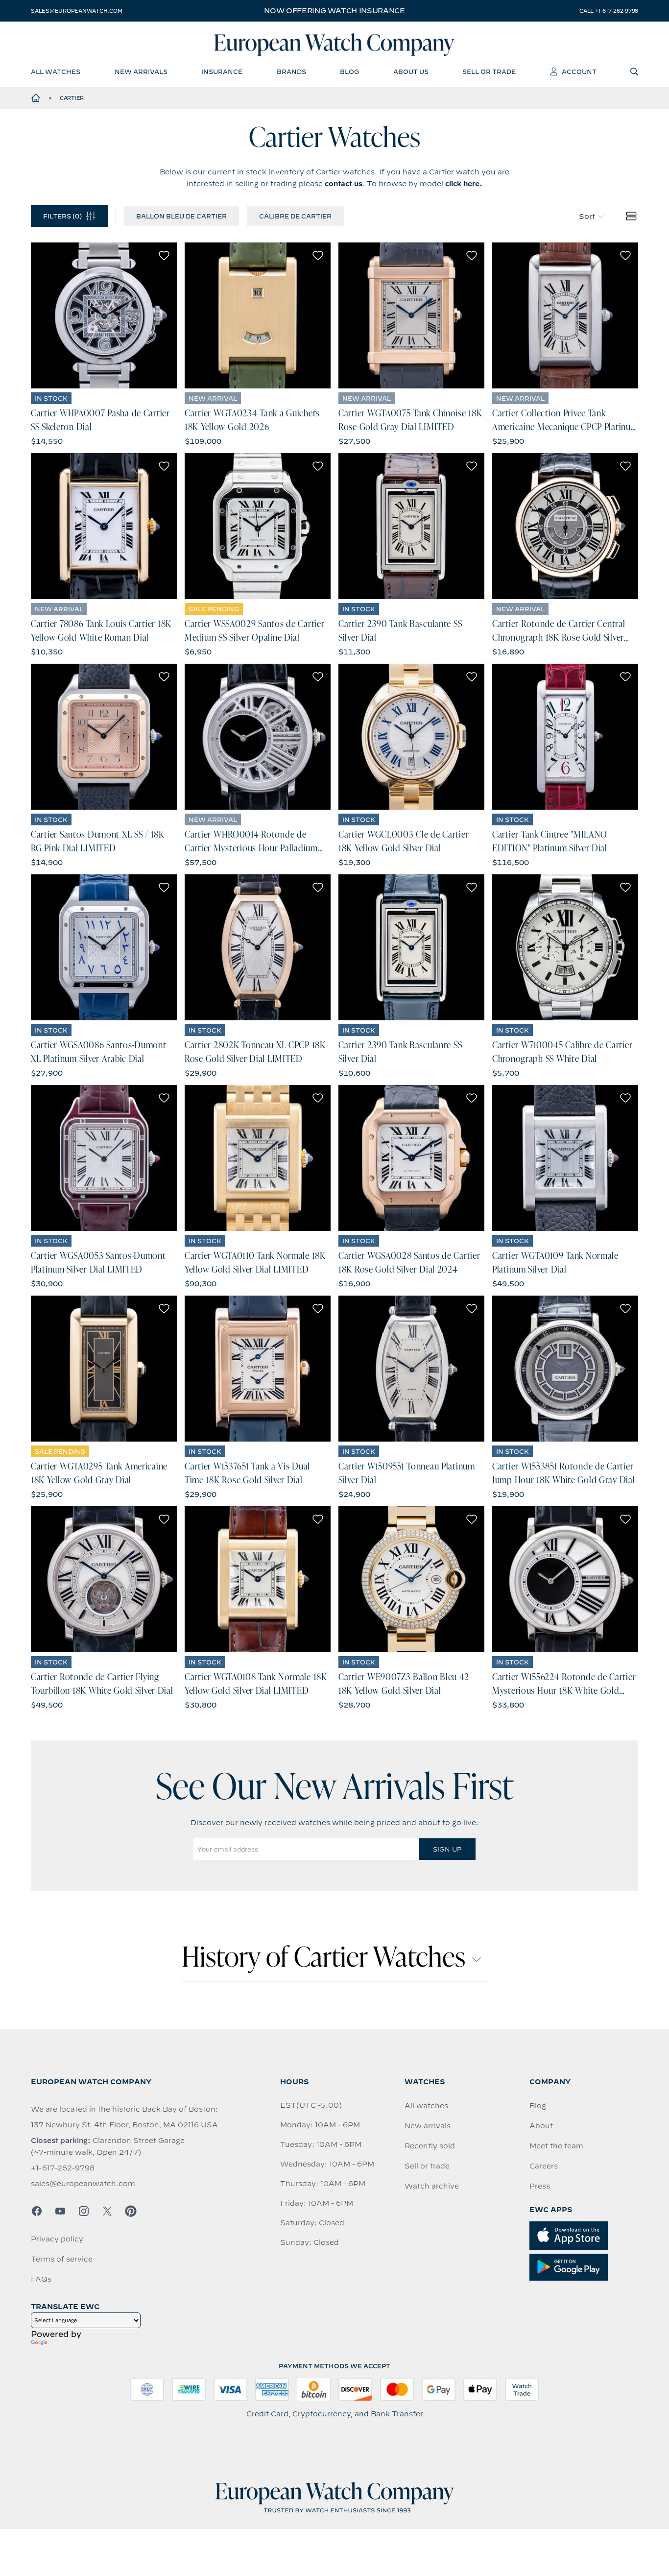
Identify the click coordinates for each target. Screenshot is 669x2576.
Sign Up (447, 1849)
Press (540, 2186)
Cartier (72, 98)
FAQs (41, 2279)
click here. (464, 184)
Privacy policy (57, 2239)
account (579, 72)
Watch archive (432, 2186)
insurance (222, 72)
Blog (538, 2106)
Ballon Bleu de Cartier (181, 216)
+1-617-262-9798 (63, 2168)
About (541, 2126)
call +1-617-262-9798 (609, 11)
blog (349, 72)
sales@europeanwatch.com (76, 11)
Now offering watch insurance (334, 11)
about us (411, 72)
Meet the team (556, 2146)
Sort (587, 217)
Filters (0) (62, 216)
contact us (344, 184)
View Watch (104, 315)
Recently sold (430, 2146)
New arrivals (428, 2126)
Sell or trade (427, 2166)
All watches (426, 2106)
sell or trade (489, 72)
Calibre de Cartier (295, 216)
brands (291, 72)
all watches (56, 72)
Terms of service (62, 2259)
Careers (544, 2166)
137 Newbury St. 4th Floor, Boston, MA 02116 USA (124, 2125)
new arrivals (141, 72)
